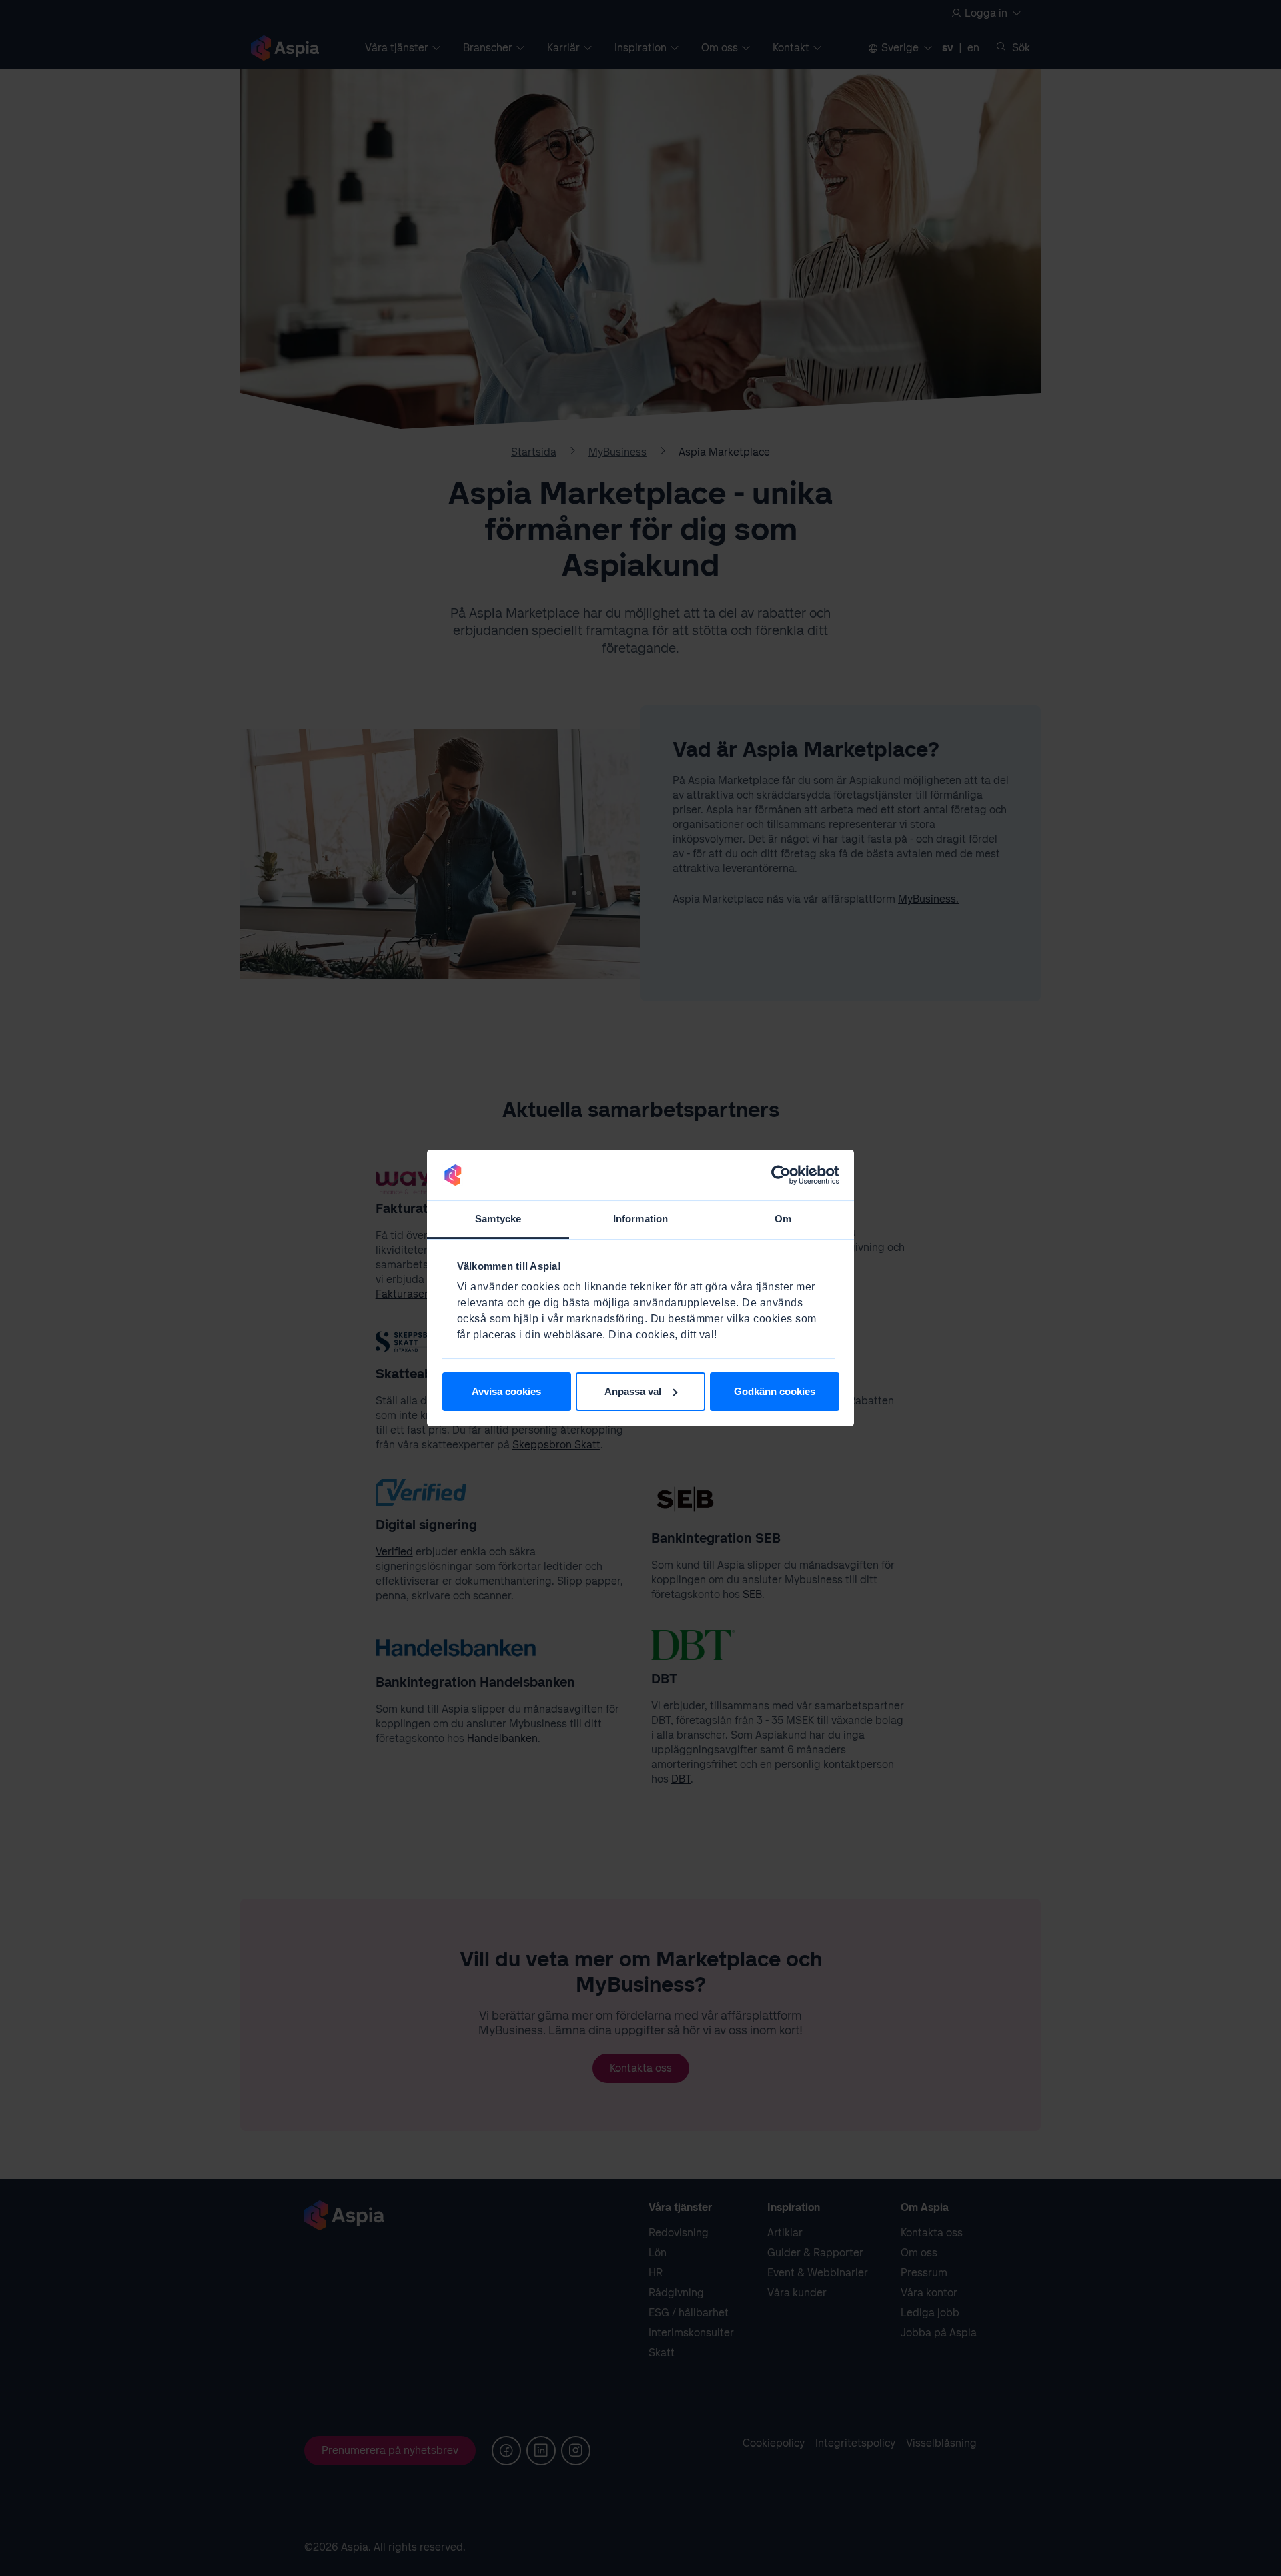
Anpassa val (633, 1391)
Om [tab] (783, 1219)
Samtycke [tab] (498, 1219)
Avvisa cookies (506, 1391)
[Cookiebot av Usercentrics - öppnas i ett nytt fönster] (781, 1175)
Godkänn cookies (775, 1391)
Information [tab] (640, 1219)
